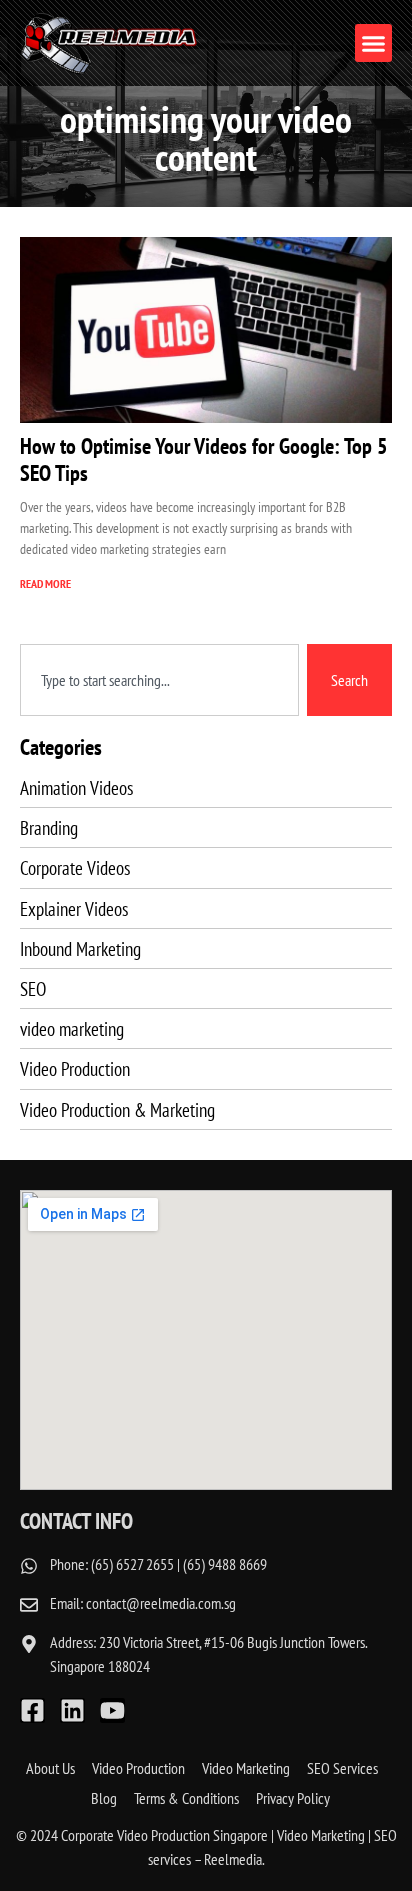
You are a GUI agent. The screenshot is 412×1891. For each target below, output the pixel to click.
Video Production (75, 1068)
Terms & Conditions (186, 1798)
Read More (45, 583)
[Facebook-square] (32, 1710)
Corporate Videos (75, 867)
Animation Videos (76, 787)
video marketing (72, 1028)
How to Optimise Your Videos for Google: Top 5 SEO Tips (204, 459)
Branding (49, 827)
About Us (50, 1768)
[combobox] (159, 680)
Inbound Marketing (80, 948)
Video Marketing (246, 1768)
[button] (374, 43)
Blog (104, 1798)
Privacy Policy (293, 1798)
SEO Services (342, 1768)
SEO (33, 988)
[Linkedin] (72, 1710)
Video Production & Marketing (117, 1109)
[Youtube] (112, 1710)
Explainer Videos (74, 908)
